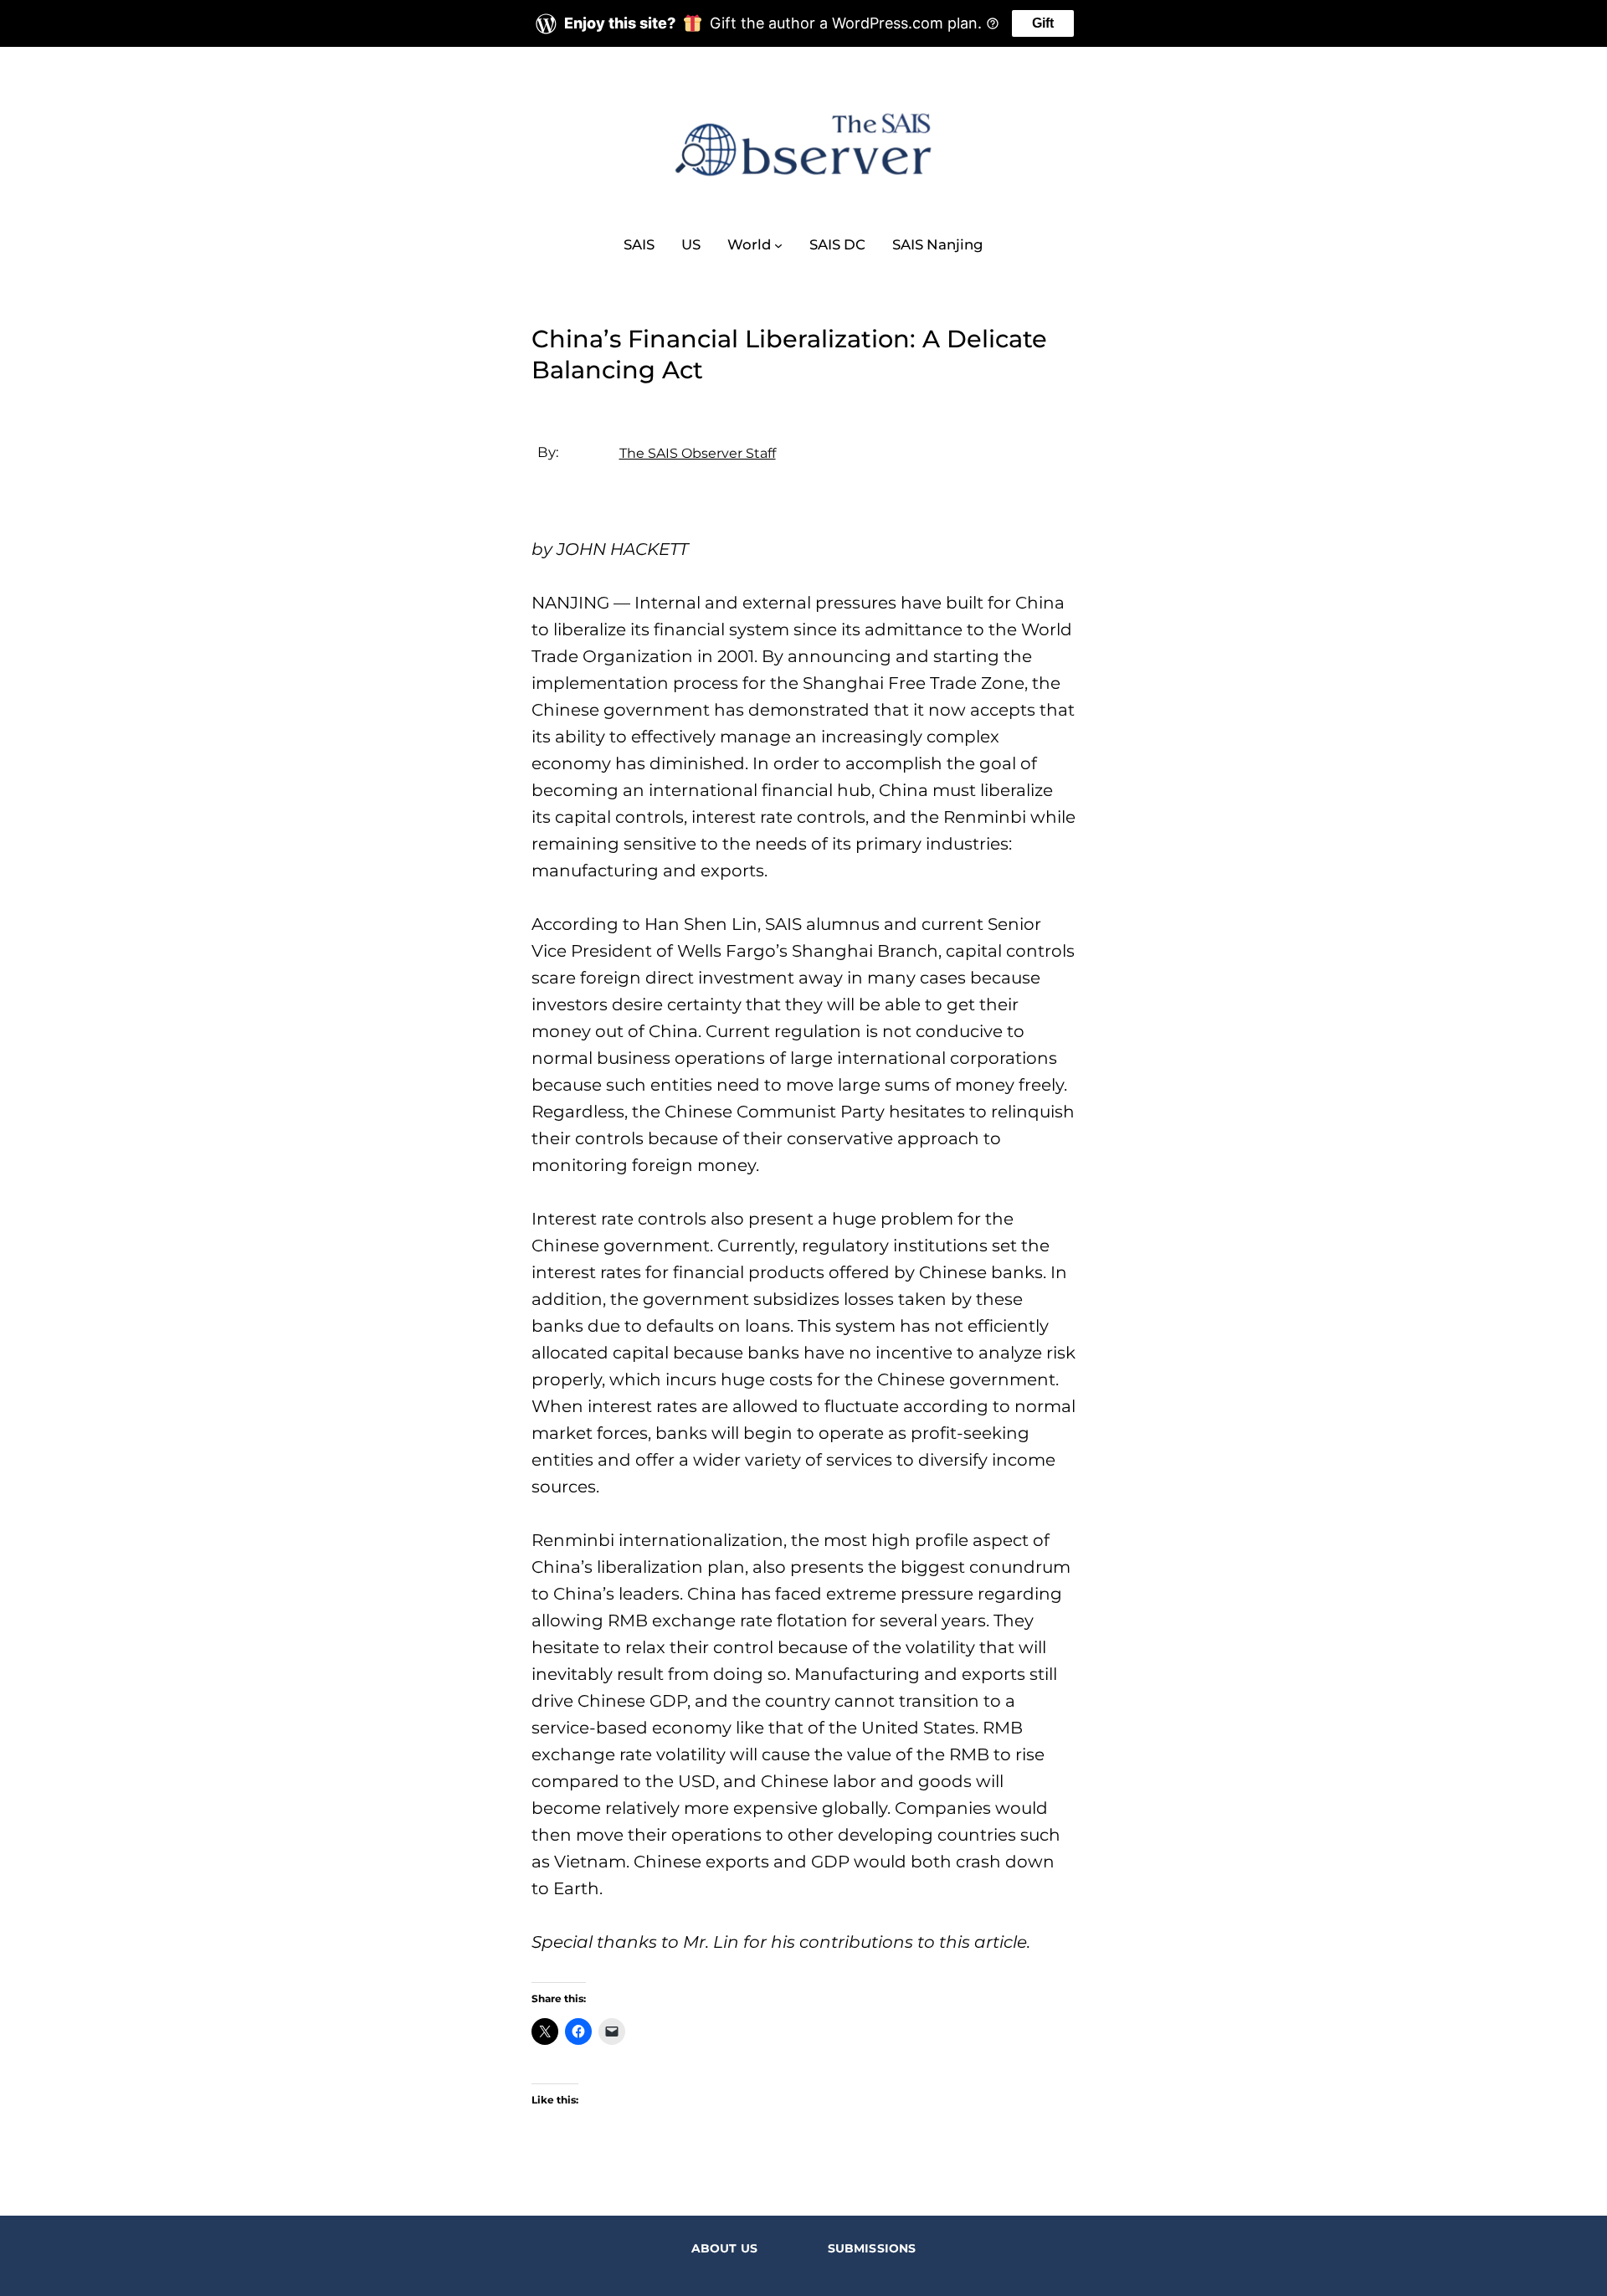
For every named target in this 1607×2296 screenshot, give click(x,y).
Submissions (872, 2248)
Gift (1043, 23)
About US (724, 2248)
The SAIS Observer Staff (698, 453)
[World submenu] (778, 244)
